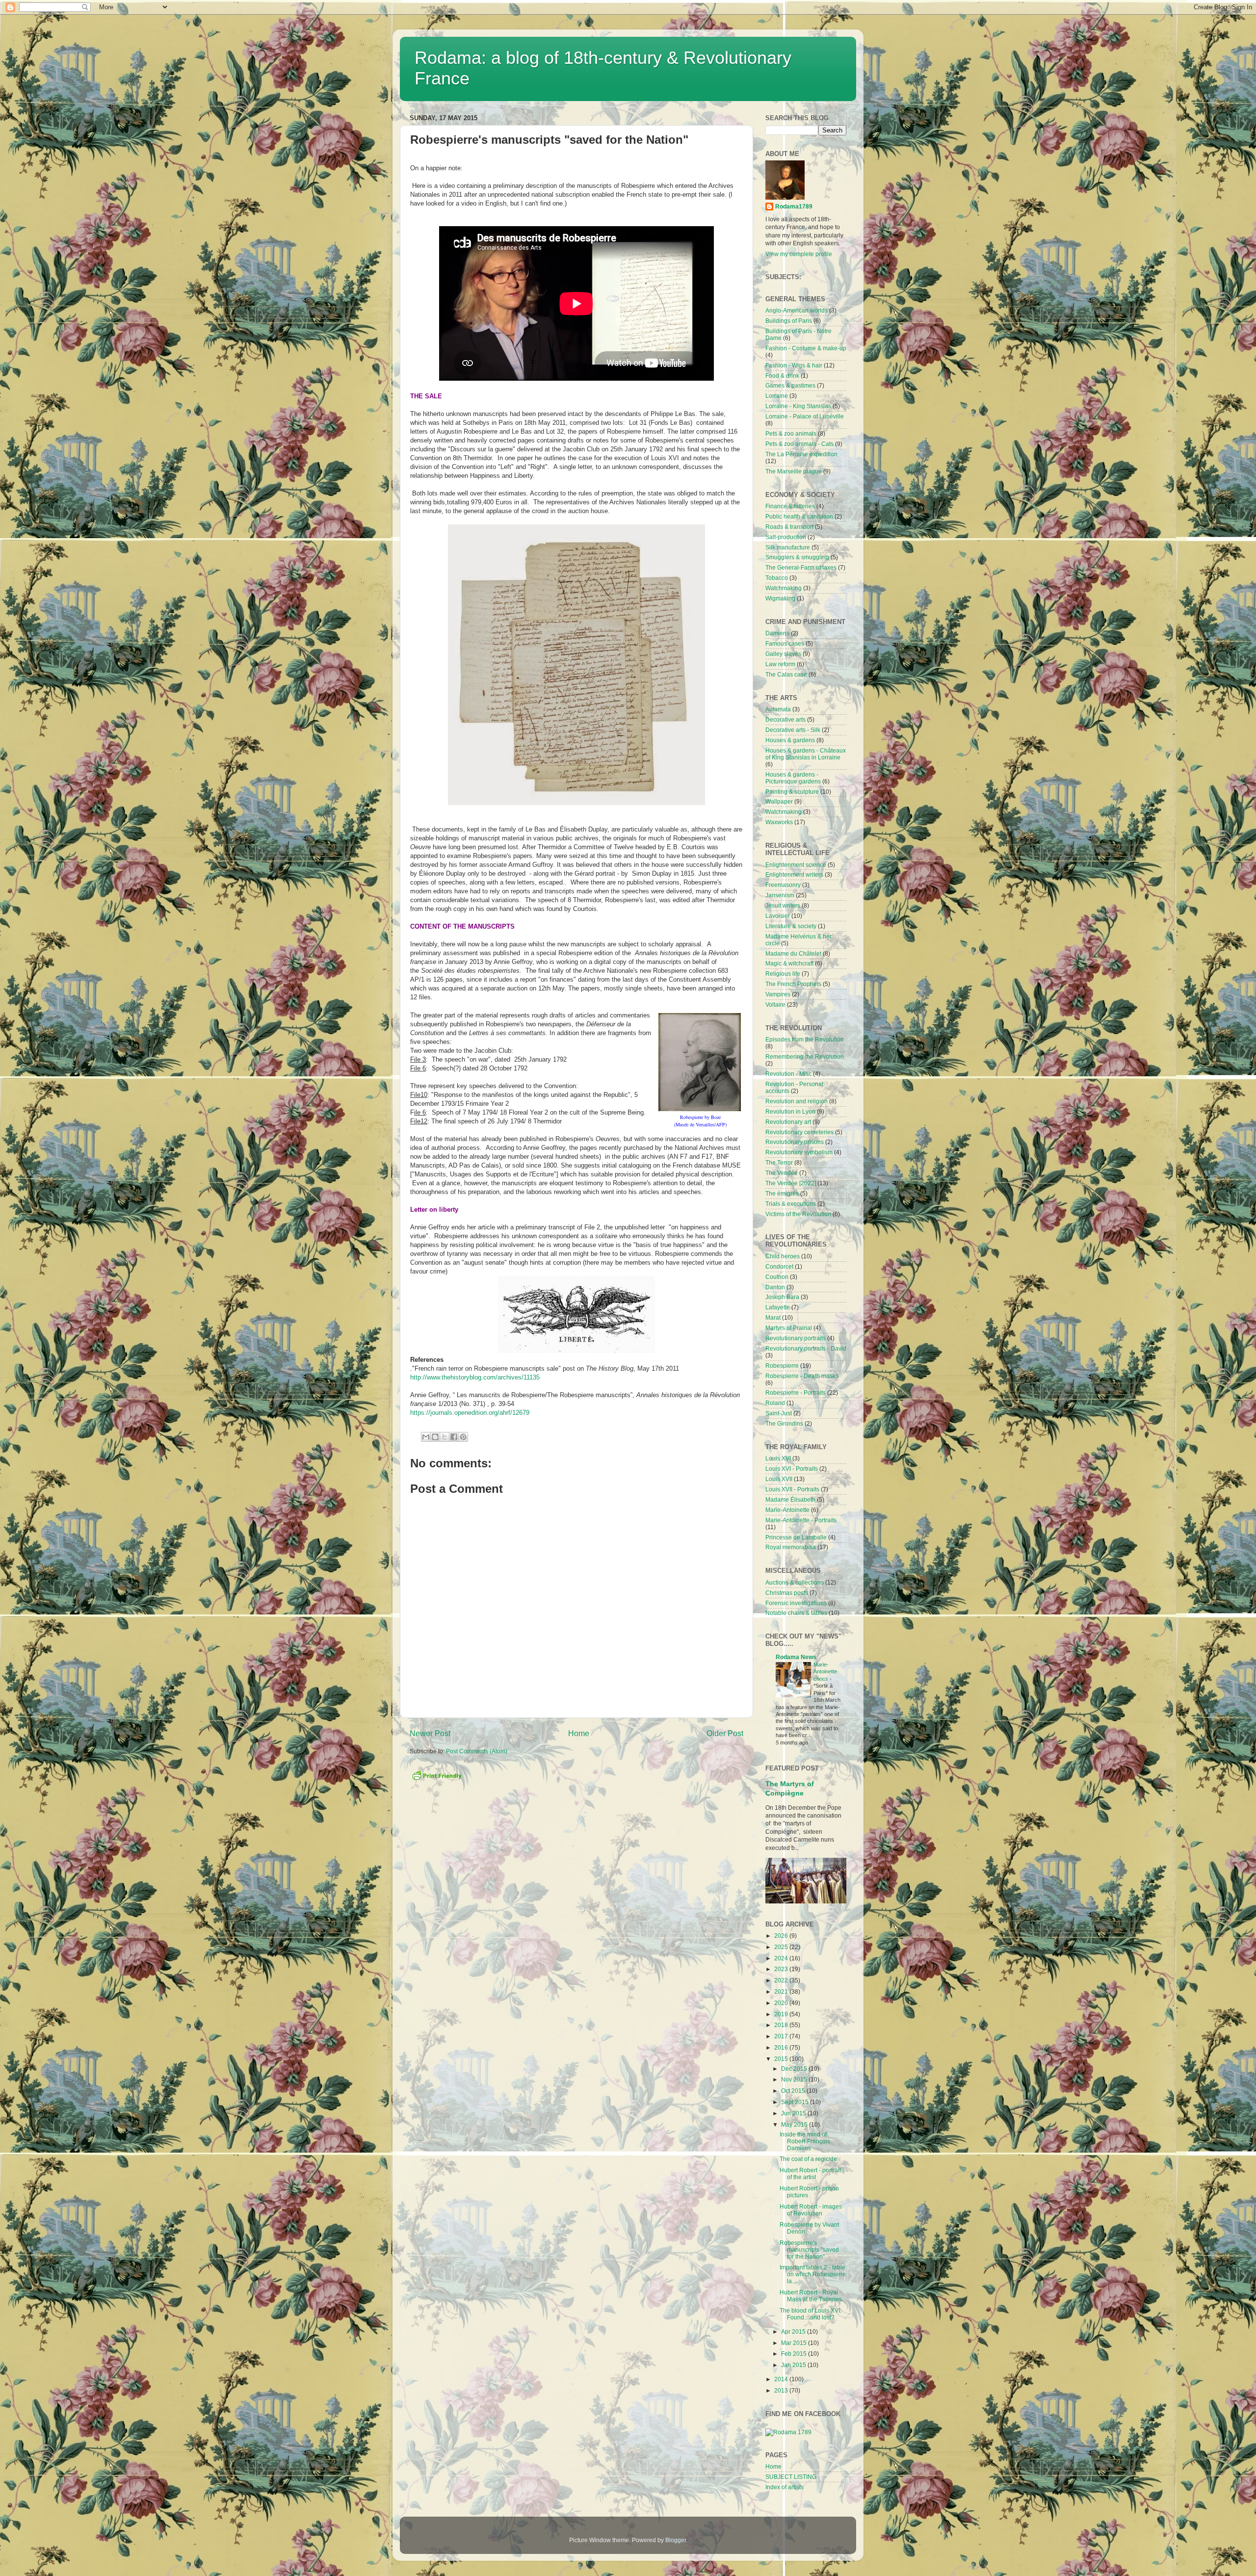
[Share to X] (445, 1437)
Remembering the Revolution (805, 1056)
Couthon (777, 1277)
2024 (782, 1958)
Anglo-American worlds (797, 310)
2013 (782, 2390)
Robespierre (782, 1366)
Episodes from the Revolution (805, 1039)
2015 (782, 2059)
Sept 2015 (796, 2102)
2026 (782, 1936)
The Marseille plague (794, 471)
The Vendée (782, 1173)
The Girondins (784, 1423)
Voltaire (775, 1004)
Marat (773, 1317)
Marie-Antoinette (787, 1510)
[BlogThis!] (435, 1437)
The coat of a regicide (808, 2159)
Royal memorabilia (791, 1547)
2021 (782, 1991)
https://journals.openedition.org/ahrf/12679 (470, 1413)
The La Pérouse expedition (801, 454)
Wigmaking (780, 598)
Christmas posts (787, 1593)
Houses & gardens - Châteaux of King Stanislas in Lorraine (806, 754)
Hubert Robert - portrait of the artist (810, 2173)
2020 (782, 2003)
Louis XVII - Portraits (792, 1489)
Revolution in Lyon (790, 1111)
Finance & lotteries (790, 506)
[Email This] (426, 1437)
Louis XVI (778, 1458)
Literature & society (791, 926)
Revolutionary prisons (795, 1142)
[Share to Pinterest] (463, 1437)
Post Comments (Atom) (477, 1751)
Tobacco (777, 578)
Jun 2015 (794, 2113)
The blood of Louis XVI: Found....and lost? (811, 2314)
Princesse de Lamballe (796, 1537)
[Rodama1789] (788, 2432)
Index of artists (785, 2487)
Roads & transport (789, 527)
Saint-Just (779, 1413)
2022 (782, 1980)
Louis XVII (779, 1479)
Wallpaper (779, 801)
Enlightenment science (796, 865)
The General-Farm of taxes (801, 567)
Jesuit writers (783, 905)
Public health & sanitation (799, 516)
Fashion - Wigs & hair (794, 365)
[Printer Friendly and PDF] (437, 1780)
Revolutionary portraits (796, 1338)
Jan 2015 (794, 2365)
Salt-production (786, 537)
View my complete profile (799, 254)
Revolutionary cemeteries (799, 1132)
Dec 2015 (795, 2069)
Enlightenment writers (794, 874)
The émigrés (782, 1193)
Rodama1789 (794, 206)
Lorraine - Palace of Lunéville (805, 416)
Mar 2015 (795, 2343)
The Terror (779, 1162)
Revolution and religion (797, 1101)
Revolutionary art (788, 1122)
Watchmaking (784, 588)
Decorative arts (785, 719)
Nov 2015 (795, 2079)
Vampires (778, 994)
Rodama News (796, 1657)
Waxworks (779, 822)
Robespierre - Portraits (796, 1392)
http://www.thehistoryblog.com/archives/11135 (475, 1377)
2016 (782, 2047)
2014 (782, 2379)
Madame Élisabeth (790, 1499)
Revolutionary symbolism (799, 1152)
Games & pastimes (790, 385)
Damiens (777, 633)
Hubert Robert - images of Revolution (811, 2210)
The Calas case (786, 674)
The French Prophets (793, 984)
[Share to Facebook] (454, 1437)
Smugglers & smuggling (797, 557)
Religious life (783, 974)
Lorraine (777, 396)
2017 (782, 2036)
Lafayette (778, 1307)
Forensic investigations (796, 1603)
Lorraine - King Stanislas (798, 406)
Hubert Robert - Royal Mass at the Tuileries (811, 2296)
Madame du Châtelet (793, 953)
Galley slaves (783, 654)
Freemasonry (783, 885)
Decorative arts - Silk (793, 730)
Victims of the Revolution (798, 1214)
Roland (775, 1403)
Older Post (725, 1733)
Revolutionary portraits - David (806, 1348)
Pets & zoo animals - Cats (799, 444)
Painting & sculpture (792, 792)
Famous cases (785, 643)
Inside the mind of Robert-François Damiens (805, 2141)
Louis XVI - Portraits (792, 1469)
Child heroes (783, 1256)
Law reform (780, 664)
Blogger (676, 2540)
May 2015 (795, 2124)
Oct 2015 (794, 2091)
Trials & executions (791, 1204)
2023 (782, 1969)
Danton (775, 1287)
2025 (782, 1947)
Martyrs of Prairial (789, 1328)
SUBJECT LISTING (791, 2477)
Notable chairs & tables (796, 1613)
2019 (782, 2014)
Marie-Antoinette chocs (825, 1672)
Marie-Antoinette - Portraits (801, 1520)
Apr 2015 (794, 2331)
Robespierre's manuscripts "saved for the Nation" (809, 2250)
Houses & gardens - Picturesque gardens (793, 778)
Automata (778, 709)
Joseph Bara (782, 1297)
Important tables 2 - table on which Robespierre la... (813, 2274)
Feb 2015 (795, 2354)
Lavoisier (778, 916)
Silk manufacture (788, 547)
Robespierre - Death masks (802, 1376)
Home (579, 1733)
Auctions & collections (795, 1582)
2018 (782, 2025)
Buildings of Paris (789, 321)
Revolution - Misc (788, 1074)
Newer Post (430, 1733)
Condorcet (779, 1266)
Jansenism (780, 895)
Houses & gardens (790, 740)
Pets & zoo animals (791, 433)
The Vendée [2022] (791, 1183)
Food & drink (782, 376)
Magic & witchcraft (789, 963)
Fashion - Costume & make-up (806, 348)
